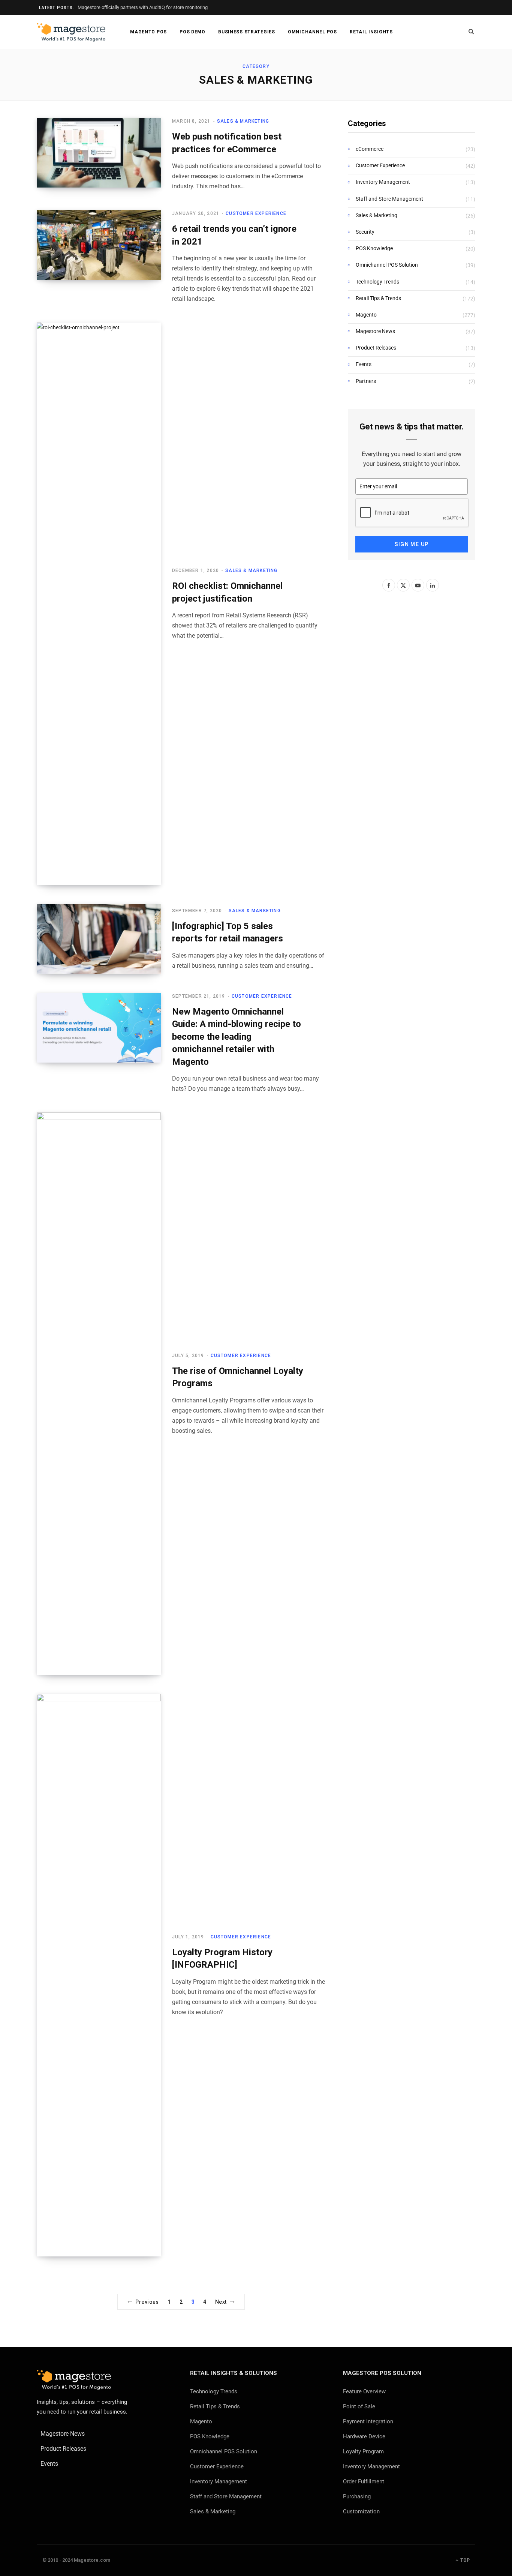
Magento (366, 315)
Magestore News (375, 331)
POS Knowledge (374, 248)
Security (365, 232)
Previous (147, 2302)
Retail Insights (371, 32)
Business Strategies (247, 32)
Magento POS (148, 32)
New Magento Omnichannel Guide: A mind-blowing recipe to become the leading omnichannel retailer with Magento (237, 1037)
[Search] (471, 32)
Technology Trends (377, 282)
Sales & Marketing (243, 121)
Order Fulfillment (364, 2481)
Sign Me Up (412, 544)
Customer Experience (256, 213)
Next (221, 2302)
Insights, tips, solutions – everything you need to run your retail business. (82, 2407)
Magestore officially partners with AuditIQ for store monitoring (143, 7)
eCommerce (370, 149)
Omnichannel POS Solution (387, 265)
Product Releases (376, 348)
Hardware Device (364, 2436)
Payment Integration (368, 2421)
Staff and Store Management (389, 199)
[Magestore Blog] (71, 32)
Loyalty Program (363, 2451)
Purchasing (357, 2496)
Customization (361, 2511)
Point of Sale (359, 2406)
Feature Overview (364, 2391)
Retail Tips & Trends (378, 298)
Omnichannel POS (312, 32)
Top (464, 2560)
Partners (366, 381)
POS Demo (192, 32)
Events (364, 364)
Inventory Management (383, 182)
